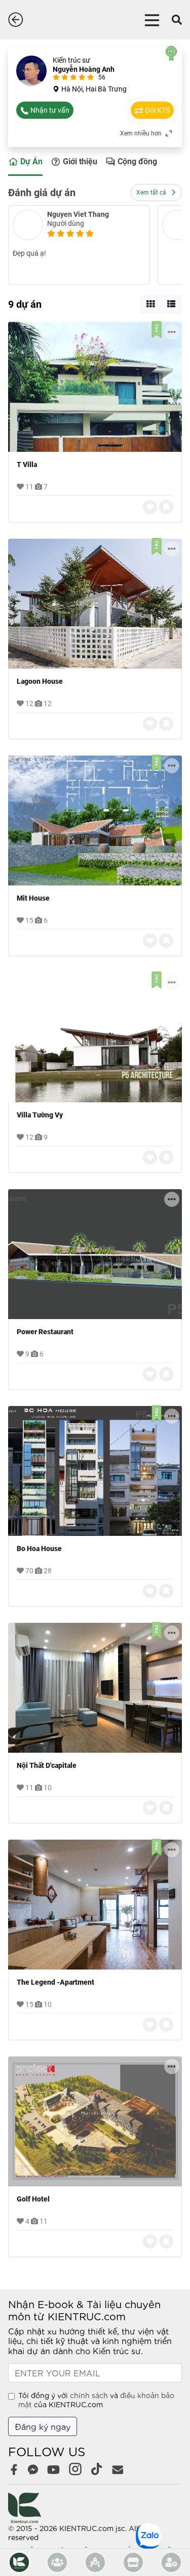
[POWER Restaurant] (95, 1254)
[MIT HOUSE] (95, 821)
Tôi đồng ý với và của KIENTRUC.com (96, 2400)
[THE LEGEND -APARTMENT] (95, 1905)
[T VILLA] (95, 387)
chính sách (89, 2395)
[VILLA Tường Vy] (95, 1037)
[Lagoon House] (95, 604)
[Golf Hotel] (95, 2121)
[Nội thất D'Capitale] (95, 1688)
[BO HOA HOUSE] (95, 1471)
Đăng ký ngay (43, 2426)
